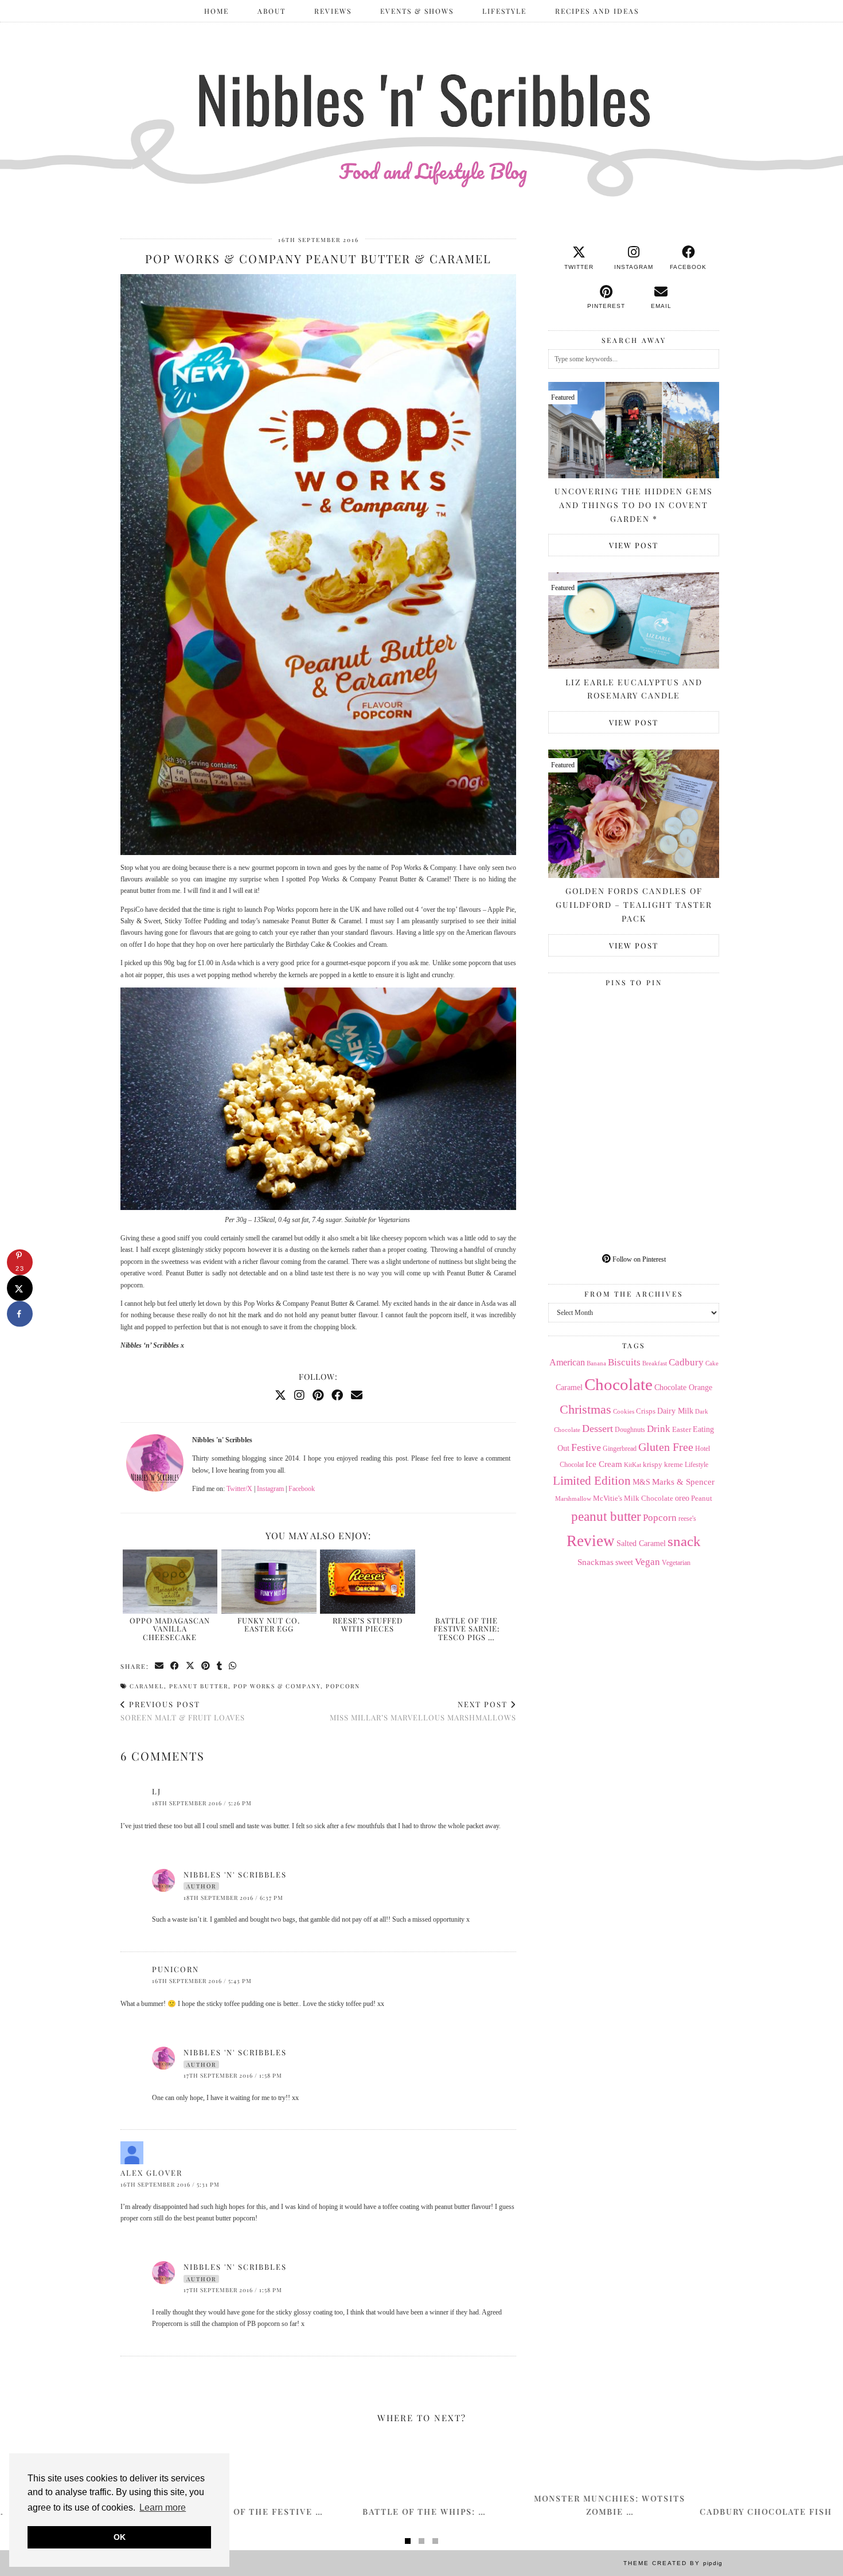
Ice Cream (604, 1464)
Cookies (624, 1411)
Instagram (270, 1489)
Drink (659, 1429)
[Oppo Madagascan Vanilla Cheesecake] (170, 1582)
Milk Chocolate (649, 1498)
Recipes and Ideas (597, 11)
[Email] (357, 1395)
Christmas (586, 1410)
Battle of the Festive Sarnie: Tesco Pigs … (467, 1629)
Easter (682, 1429)
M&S (641, 1482)
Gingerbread (620, 1449)
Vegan (647, 1562)
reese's (687, 1519)
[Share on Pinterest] (206, 1666)
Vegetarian (676, 1563)
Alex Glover (151, 2173)
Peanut (702, 1498)
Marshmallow (573, 1499)
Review (591, 1541)
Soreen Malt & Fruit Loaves (183, 1711)
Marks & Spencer (683, 1482)
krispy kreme (663, 1464)
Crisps (646, 1411)
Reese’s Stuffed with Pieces (368, 1624)
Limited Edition (592, 1481)
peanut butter (199, 1686)
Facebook (302, 1489)
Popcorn (343, 1686)
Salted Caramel (641, 1543)
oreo (682, 1498)
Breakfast (655, 1363)
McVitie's (608, 1498)
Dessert (598, 1428)
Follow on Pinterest (638, 1259)
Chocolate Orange (683, 1387)
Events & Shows (417, 11)
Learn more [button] (163, 2507)
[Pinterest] (318, 1395)
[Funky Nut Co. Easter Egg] (269, 1582)
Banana (596, 1363)
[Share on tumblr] (220, 1666)
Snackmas (596, 1562)
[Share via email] (160, 1666)
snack (684, 1541)
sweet (624, 1562)
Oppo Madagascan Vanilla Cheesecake (170, 1629)
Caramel (147, 1686)
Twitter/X (239, 1489)
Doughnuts (630, 1430)
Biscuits (624, 1362)
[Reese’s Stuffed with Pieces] (368, 1582)
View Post (634, 545)
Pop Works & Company (277, 1686)
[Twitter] (280, 1395)
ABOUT (272, 11)
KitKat (633, 1465)
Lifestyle (504, 11)
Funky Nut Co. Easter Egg (269, 1624)
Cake (712, 1363)
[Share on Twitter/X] (191, 1666)
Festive (586, 1447)
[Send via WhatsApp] (233, 1666)
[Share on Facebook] (175, 1666)
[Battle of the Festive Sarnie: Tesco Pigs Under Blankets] (467, 1582)
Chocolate (618, 1384)
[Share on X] (20, 1288)
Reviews (333, 11)
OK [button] (120, 2537)
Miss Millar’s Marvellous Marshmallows (423, 1711)
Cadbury (686, 1362)
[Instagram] (299, 1395)
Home (216, 11)
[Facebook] (337, 1395)
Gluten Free (666, 1447)
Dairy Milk (675, 1411)
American (567, 1362)
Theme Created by (673, 2563)
